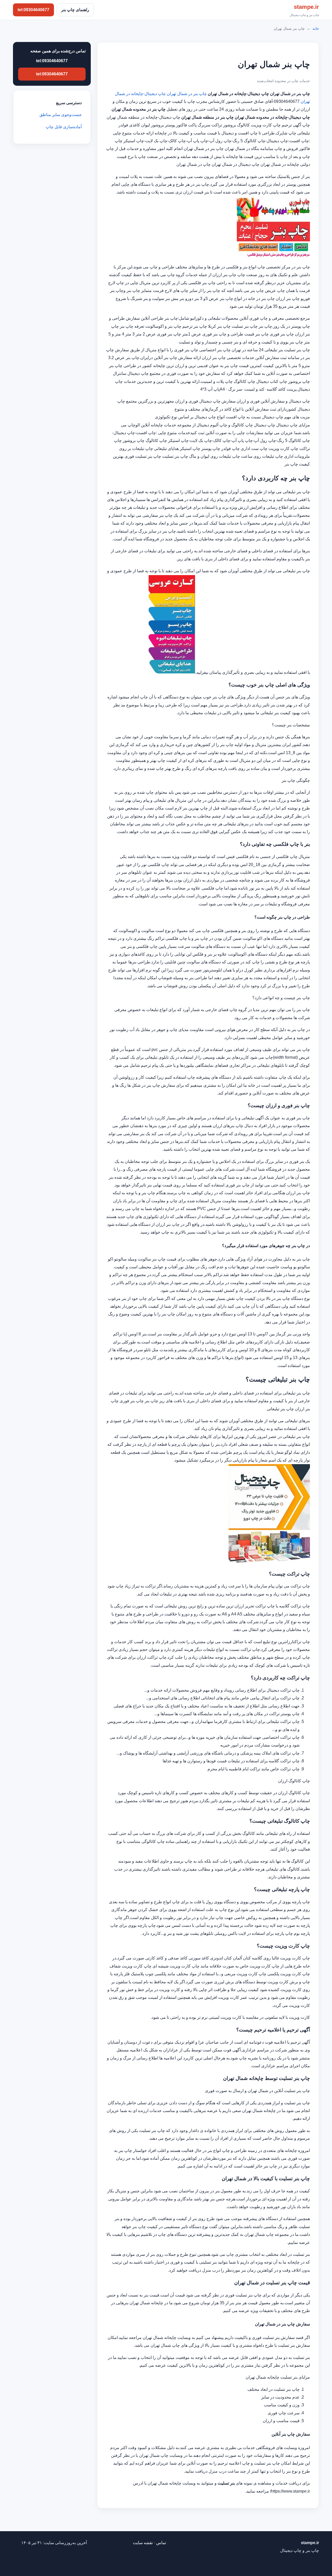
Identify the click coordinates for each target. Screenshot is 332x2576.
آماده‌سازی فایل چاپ (64, 127)
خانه (316, 28)
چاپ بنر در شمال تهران (186, 94)
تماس (161, 2543)
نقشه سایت (143, 2543)
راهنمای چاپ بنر (75, 10)
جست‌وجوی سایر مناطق (61, 115)
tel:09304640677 (33, 10)
